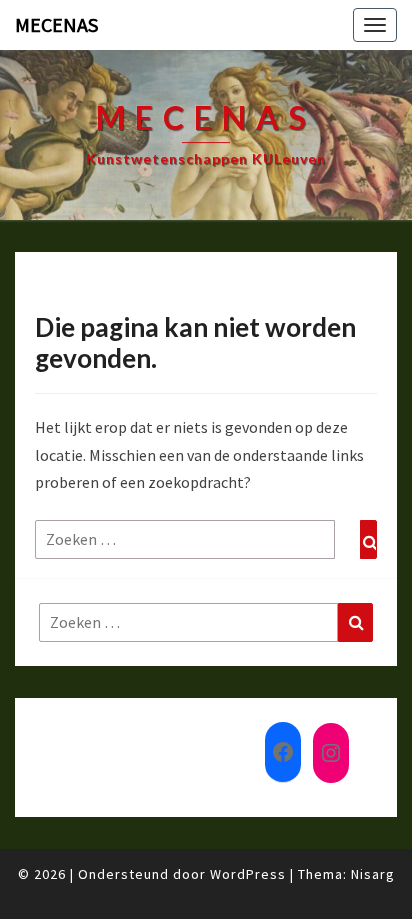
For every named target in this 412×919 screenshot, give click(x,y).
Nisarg (373, 874)
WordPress (248, 874)
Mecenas (56, 24)
